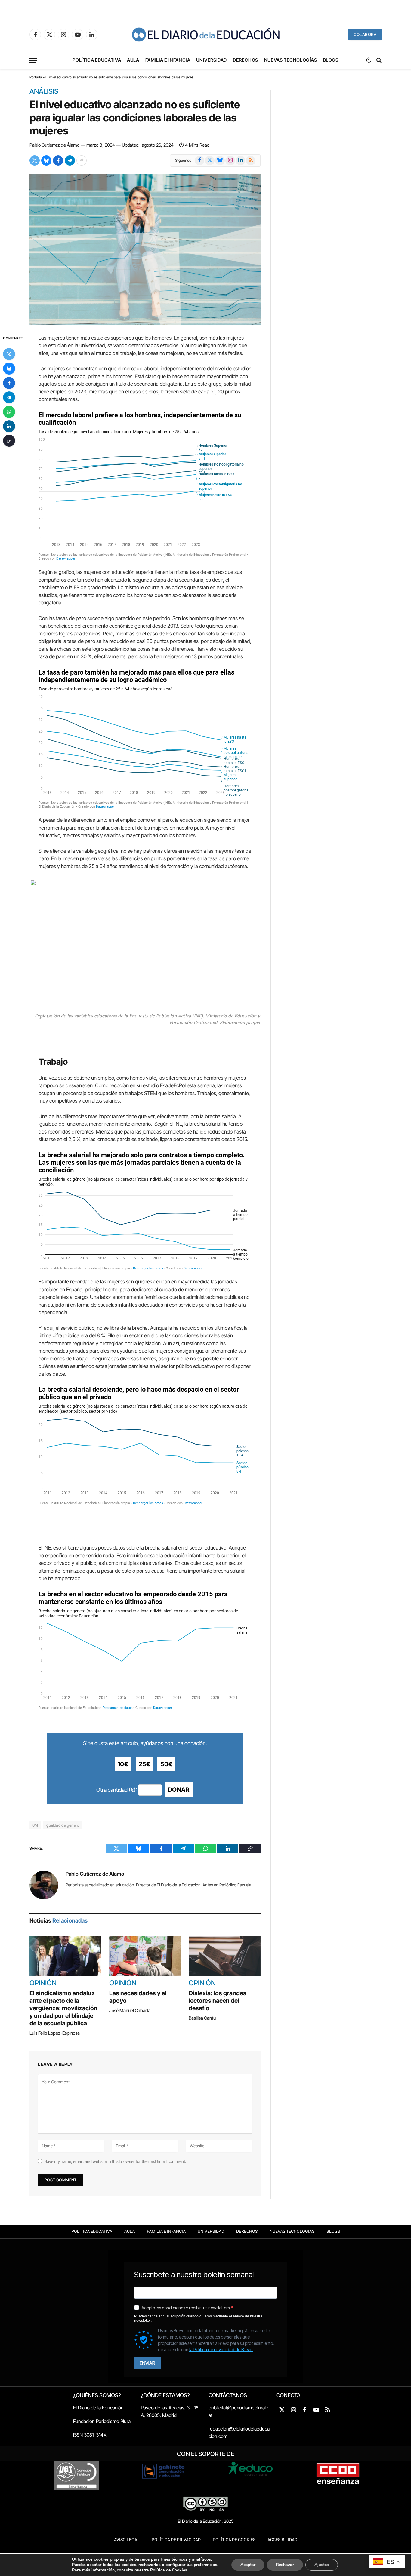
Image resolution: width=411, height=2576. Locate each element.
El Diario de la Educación (98, 2408)
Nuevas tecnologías (291, 60)
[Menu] (33, 60)
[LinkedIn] (9, 426)
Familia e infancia (168, 60)
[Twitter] (9, 354)
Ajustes (322, 2565)
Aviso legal (127, 2540)
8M (35, 1825)
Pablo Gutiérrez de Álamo (54, 145)
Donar (179, 1790)
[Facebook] (9, 383)
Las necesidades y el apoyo (138, 1997)
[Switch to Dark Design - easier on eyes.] (369, 60)
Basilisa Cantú (202, 2018)
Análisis (44, 92)
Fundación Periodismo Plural (102, 2421)
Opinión (43, 1983)
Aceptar (248, 2565)
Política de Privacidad (176, 2540)
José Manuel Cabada (130, 2010)
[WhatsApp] (9, 412)
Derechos (246, 60)
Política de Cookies (234, 2540)
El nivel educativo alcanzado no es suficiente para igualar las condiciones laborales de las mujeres (135, 118)
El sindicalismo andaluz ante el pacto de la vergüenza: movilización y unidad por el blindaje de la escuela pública (63, 2008)
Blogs (331, 60)
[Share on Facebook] (58, 161)
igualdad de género (63, 1825)
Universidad (212, 60)
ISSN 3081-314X (90, 2435)
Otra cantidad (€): (117, 1790)
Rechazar (285, 2565)
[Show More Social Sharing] (82, 161)
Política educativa (97, 60)
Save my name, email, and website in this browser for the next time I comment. (115, 2161)
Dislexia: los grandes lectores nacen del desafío (218, 2001)
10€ (123, 1764)
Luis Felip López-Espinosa (55, 2033)
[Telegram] (9, 397)
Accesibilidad (282, 2540)
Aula (133, 60)
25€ (145, 1764)
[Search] (378, 60)
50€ (166, 1764)
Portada (36, 77)
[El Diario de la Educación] (205, 35)
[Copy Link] (9, 441)
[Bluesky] (9, 369)
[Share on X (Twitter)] (35, 161)
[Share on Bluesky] (46, 161)
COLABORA (365, 34)
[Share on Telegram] (70, 161)
